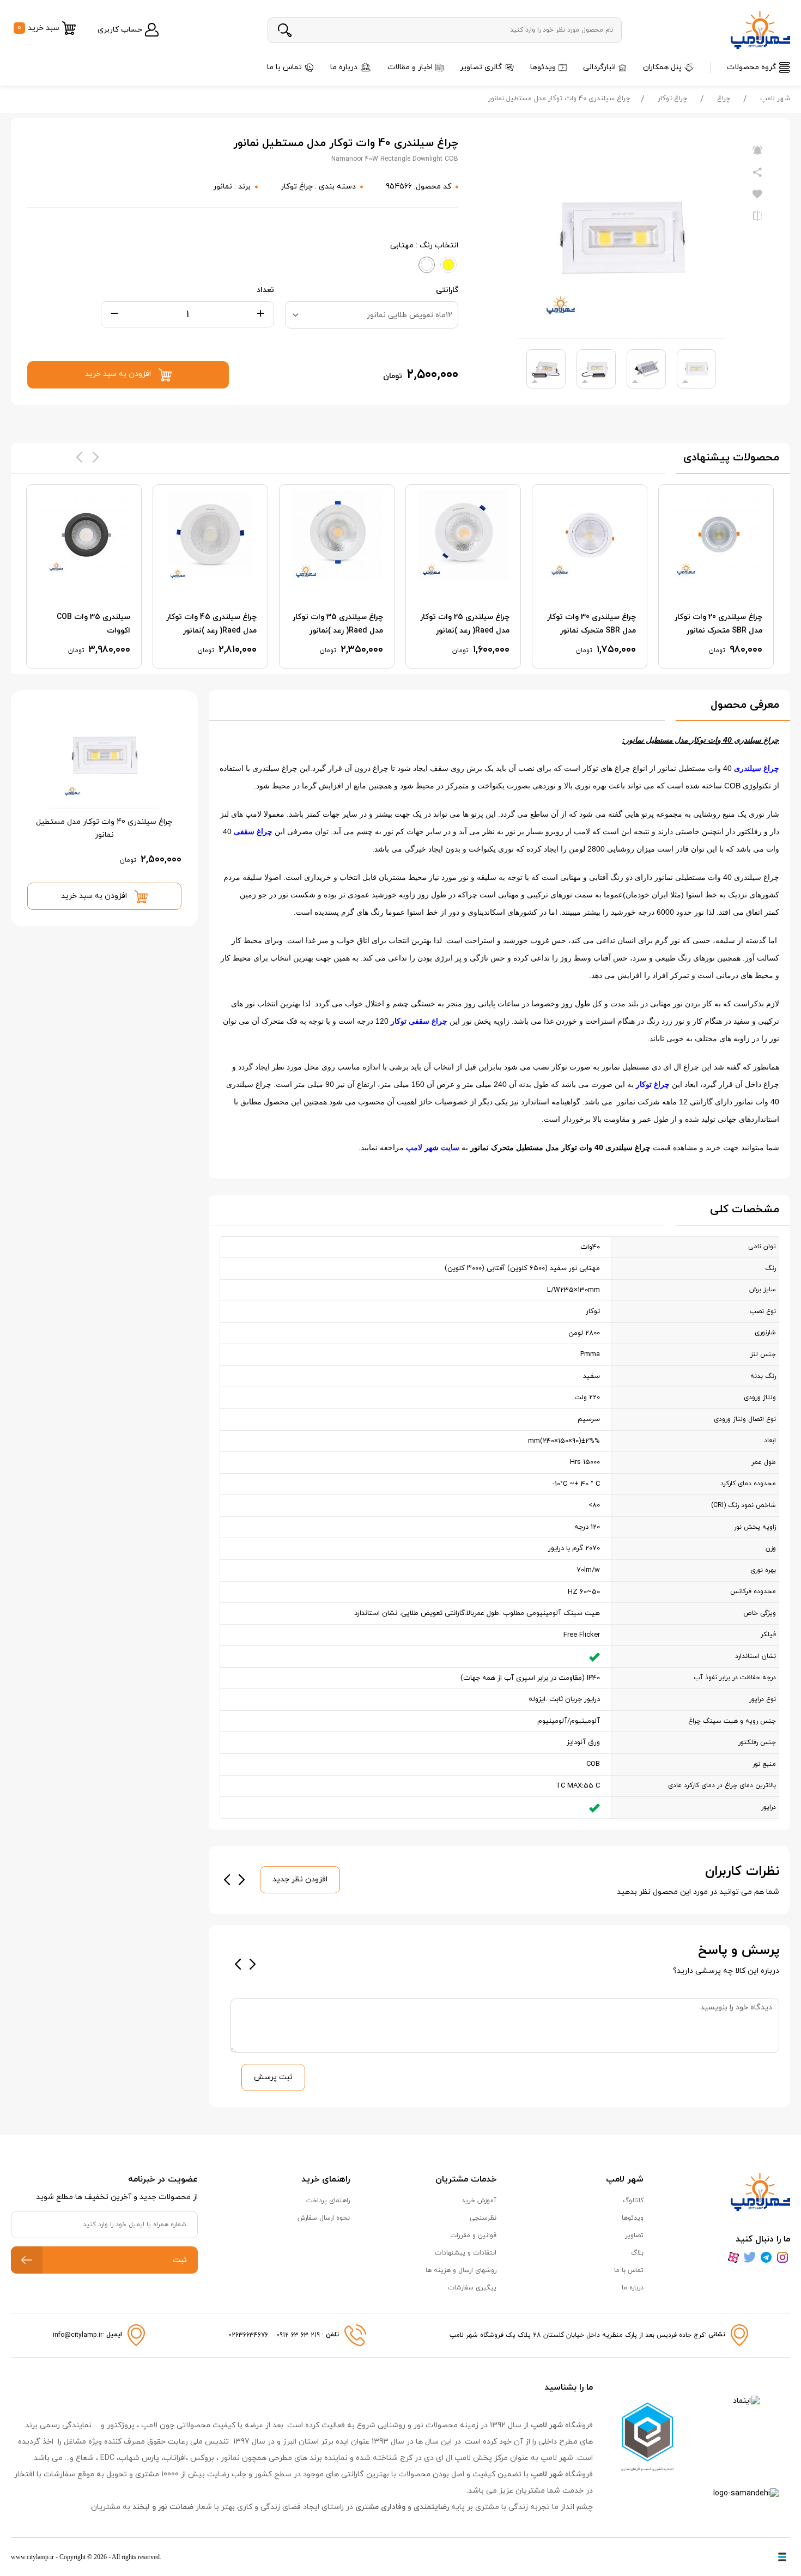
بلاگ (637, 2253)
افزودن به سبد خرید (95, 896)
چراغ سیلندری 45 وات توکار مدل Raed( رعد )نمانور (211, 624)
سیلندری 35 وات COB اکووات (93, 624)
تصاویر (634, 2235)
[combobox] (372, 315)
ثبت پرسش (273, 2077)
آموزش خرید (479, 2201)
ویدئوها (543, 67)
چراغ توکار (672, 99)
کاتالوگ (633, 2201)
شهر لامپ (775, 99)
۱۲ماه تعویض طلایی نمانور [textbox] (409, 315)
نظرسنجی (483, 2218)
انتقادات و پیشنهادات (466, 2253)
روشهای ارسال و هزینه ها (461, 2270)
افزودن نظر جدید (300, 1879)
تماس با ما (284, 67)
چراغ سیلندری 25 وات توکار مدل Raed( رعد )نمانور (465, 624)
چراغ (724, 99)
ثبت (180, 2260)
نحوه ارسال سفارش (324, 2218)
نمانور (223, 187)
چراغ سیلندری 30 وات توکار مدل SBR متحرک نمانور (591, 624)
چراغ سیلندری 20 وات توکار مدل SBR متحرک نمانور (718, 624)
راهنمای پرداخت (328, 2201)
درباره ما (344, 67)
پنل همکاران (662, 67)
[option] (716, 576)
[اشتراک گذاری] (757, 173)
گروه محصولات (752, 67)
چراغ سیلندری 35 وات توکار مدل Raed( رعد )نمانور (338, 624)
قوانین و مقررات (473, 2235)
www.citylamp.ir (32, 2557)
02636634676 (248, 2335)
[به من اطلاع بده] (757, 151)
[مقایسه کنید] (757, 216)
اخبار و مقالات (410, 67)
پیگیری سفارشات (472, 2288)
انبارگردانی (599, 67)
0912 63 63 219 (299, 2335)
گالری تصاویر (481, 67)
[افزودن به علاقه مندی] (757, 195)
